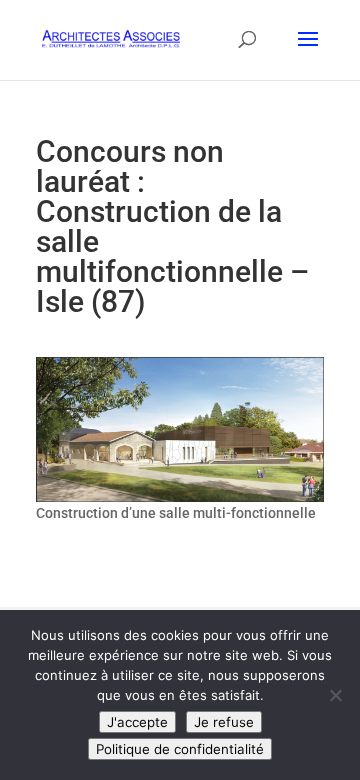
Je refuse (224, 722)
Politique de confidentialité (180, 749)
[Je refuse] (335, 695)
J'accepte (137, 722)
